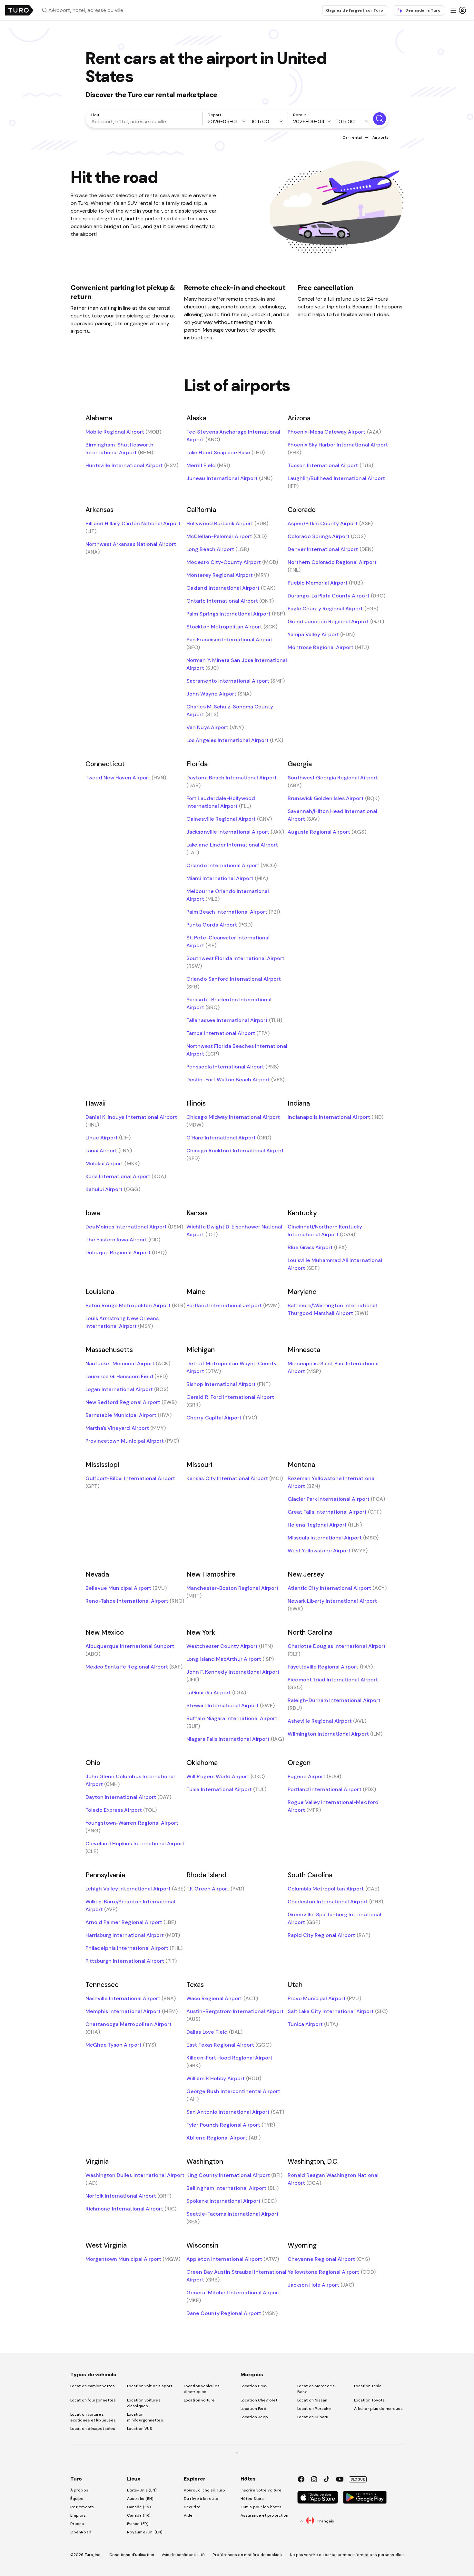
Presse (77, 2524)
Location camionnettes (93, 2386)
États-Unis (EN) (142, 2490)
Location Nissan (312, 2400)
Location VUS (140, 2429)
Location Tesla (368, 2386)
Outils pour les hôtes (261, 2507)
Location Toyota (370, 2400)
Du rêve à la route (201, 2499)
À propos (79, 2490)
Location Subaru (313, 2417)
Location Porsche (314, 2409)
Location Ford (253, 2409)
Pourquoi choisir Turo (204, 2490)
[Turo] (19, 10)
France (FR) (138, 2524)
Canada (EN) (139, 2507)
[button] (91, 10)
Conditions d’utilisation (132, 2555)
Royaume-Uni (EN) (145, 2532)
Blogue (358, 2479)
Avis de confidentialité (183, 2555)
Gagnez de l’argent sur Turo (355, 10)
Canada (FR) (139, 2515)
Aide (188, 2515)
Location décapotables (93, 2429)
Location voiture (199, 2400)
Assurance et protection (264, 2515)
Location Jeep (254, 2417)
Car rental (352, 137)
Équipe (77, 2499)
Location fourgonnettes (93, 2400)
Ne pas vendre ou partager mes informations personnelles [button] (347, 2555)
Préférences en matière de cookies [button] (247, 2555)
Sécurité (192, 2507)
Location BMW (254, 2386)
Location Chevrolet (259, 2400)
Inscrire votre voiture (261, 2490)
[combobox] (91, 10)
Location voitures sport (150, 2386)
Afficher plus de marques (378, 2409)
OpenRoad (81, 2532)
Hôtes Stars (253, 2499)
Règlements (82, 2507)
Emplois (78, 2515)
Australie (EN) (140, 2499)
